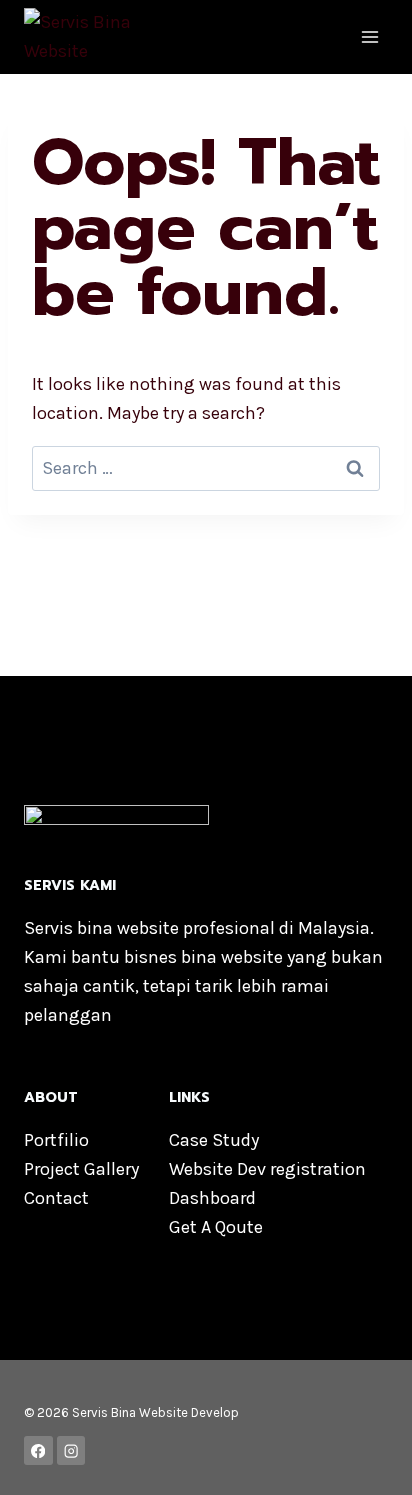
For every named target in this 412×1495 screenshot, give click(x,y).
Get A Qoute (216, 1227)
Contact (56, 1198)
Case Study (214, 1140)
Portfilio (56, 1140)
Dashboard (212, 1198)
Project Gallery (81, 1169)
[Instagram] (71, 1450)
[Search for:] (206, 468)
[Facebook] (38, 1450)
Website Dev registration (267, 1169)
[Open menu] (369, 36)
